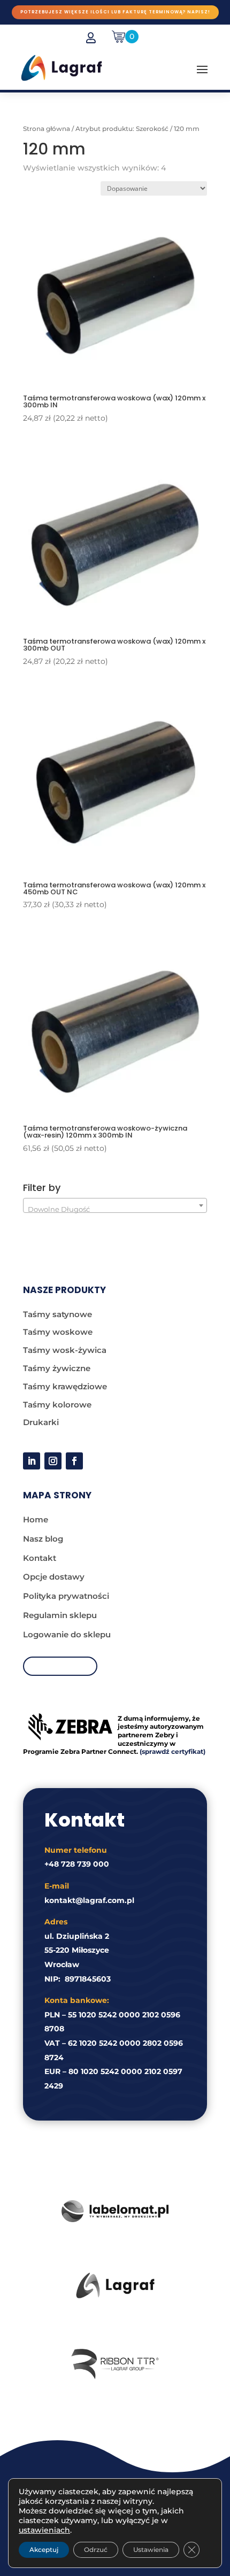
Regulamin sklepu (60, 1615)
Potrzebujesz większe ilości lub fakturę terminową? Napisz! (115, 12)
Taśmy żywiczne (57, 1368)
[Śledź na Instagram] (53, 1461)
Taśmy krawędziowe (65, 1386)
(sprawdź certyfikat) (172, 1751)
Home (36, 1519)
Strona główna (47, 129)
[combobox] (115, 1205)
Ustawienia (151, 2550)
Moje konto (60, 1666)
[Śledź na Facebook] (74, 1461)
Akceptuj (44, 2550)
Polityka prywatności (66, 1596)
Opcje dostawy (54, 1577)
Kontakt (40, 1558)
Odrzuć (96, 2550)
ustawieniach (44, 2530)
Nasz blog (43, 1539)
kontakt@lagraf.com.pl (89, 1900)
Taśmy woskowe (58, 1332)
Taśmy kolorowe (57, 1405)
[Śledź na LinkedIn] (32, 1461)
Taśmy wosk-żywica (65, 1350)
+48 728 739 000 (77, 1864)
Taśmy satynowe (57, 1314)
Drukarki (41, 1422)
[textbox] (115, 1209)
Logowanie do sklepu (67, 1634)
